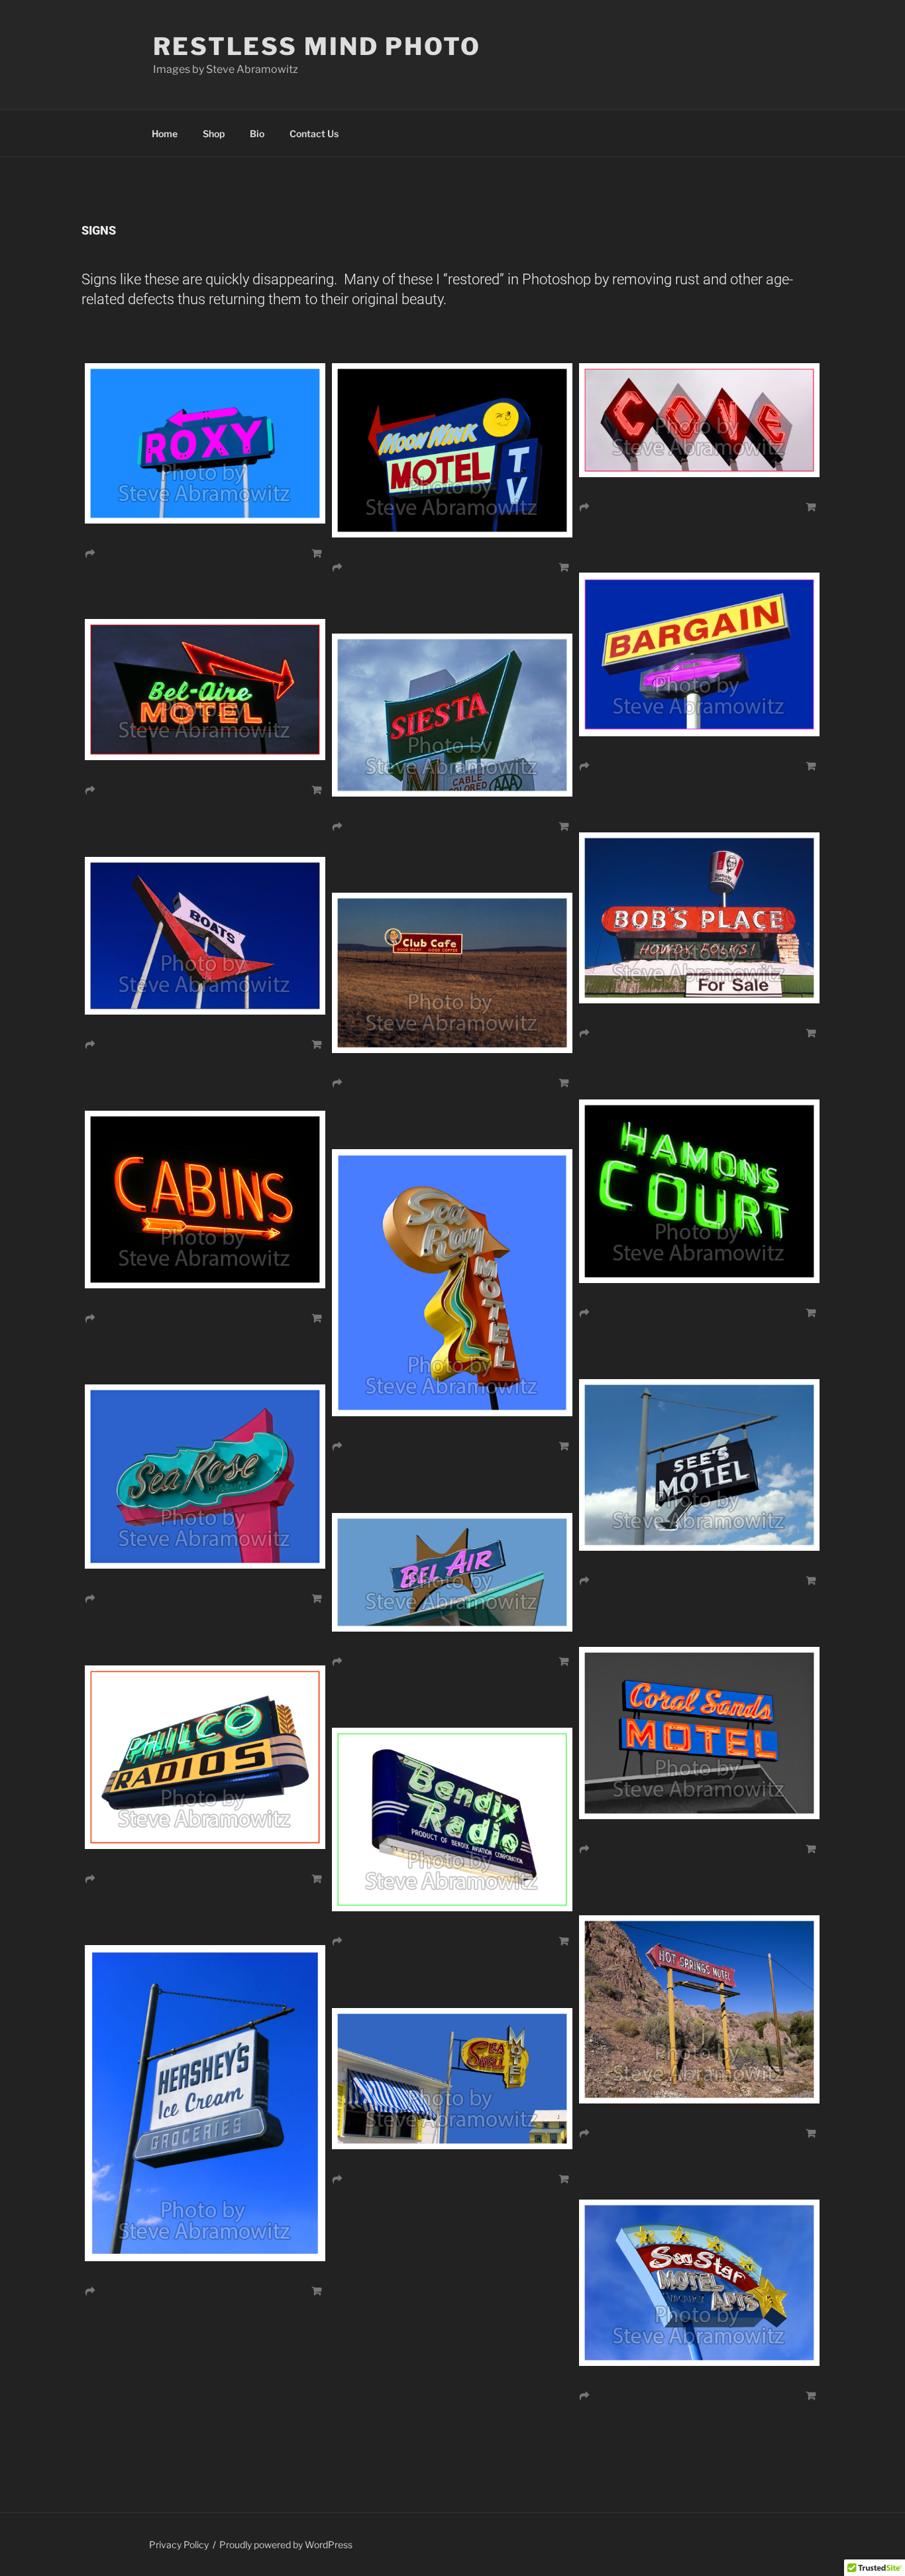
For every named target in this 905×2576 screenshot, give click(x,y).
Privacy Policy (179, 2545)
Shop (214, 134)
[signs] (452, 1413)
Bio (257, 134)
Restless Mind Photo (317, 46)
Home (165, 134)
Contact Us (314, 134)
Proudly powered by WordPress (286, 2545)
